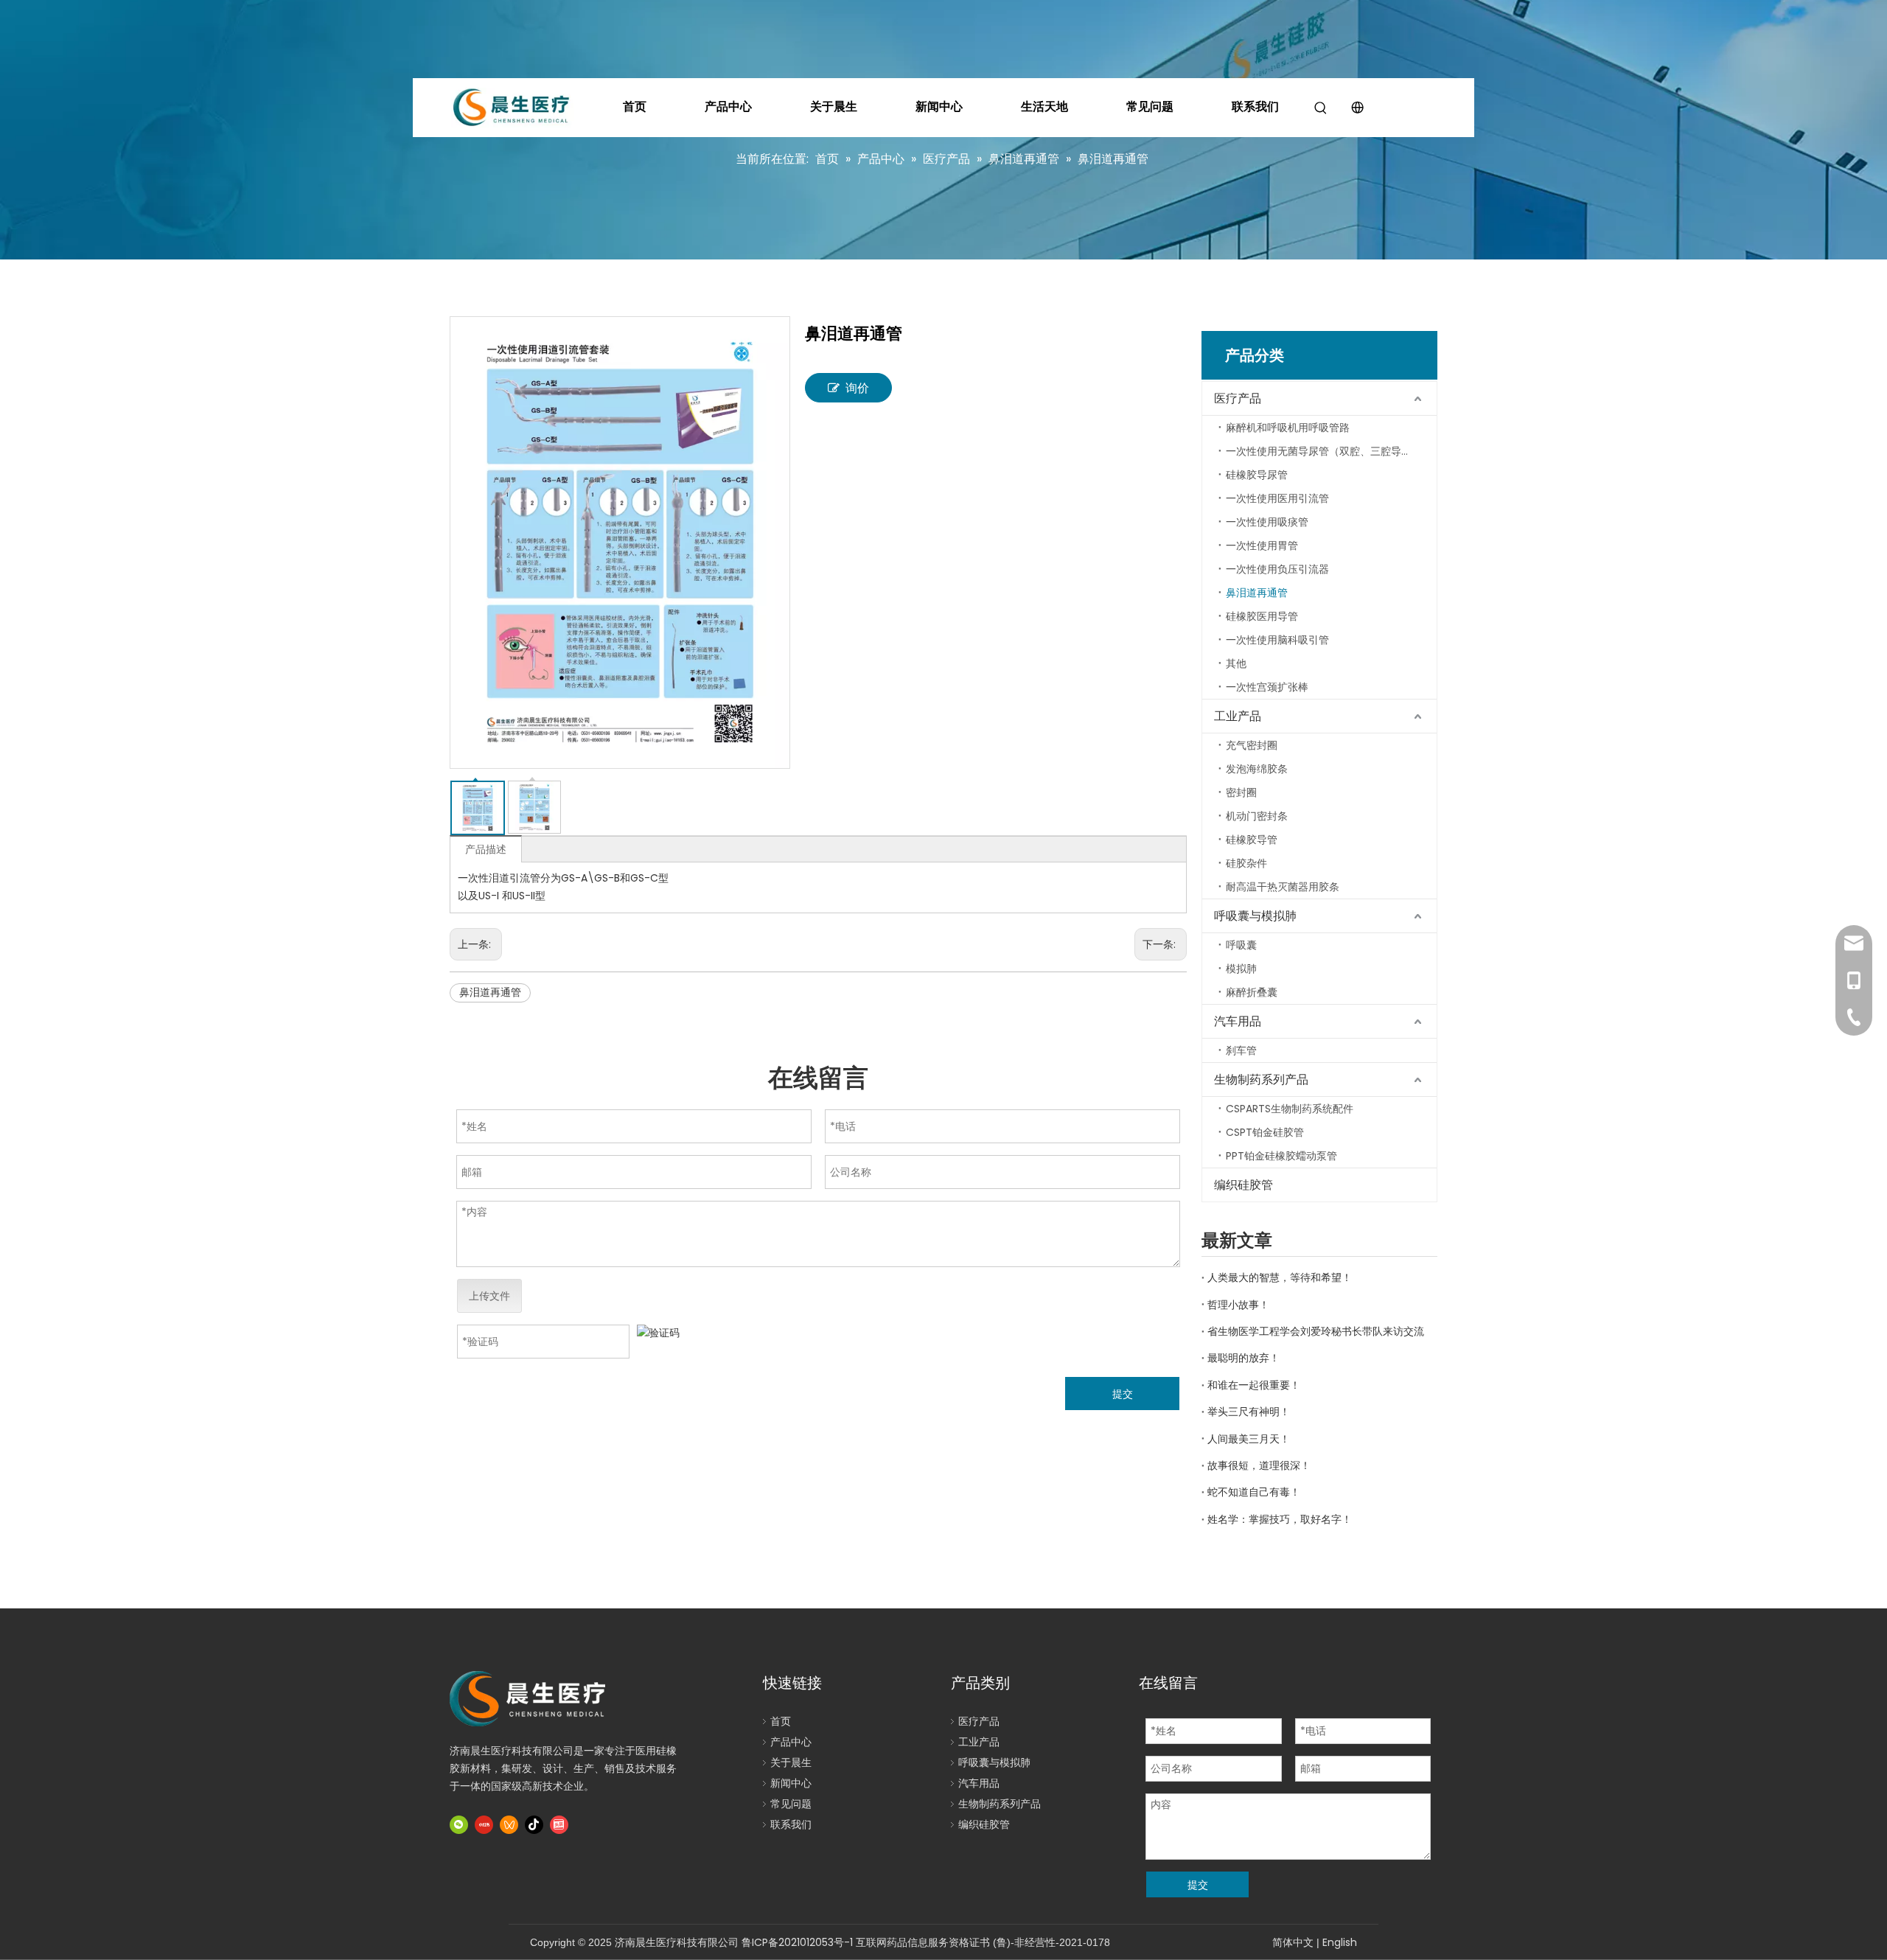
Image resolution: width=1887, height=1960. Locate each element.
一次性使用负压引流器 (1277, 569)
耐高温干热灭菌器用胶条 (1283, 887)
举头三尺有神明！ (1249, 1412)
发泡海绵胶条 (1257, 769)
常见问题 (1150, 107)
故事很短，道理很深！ (1259, 1465)
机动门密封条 (1257, 816)
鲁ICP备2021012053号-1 (797, 1942)
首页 (635, 107)
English (1340, 1942)
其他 (1236, 663)
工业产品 (1238, 716)
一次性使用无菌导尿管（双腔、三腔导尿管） (1329, 451)
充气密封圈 (1252, 745)
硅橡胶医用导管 (1262, 616)
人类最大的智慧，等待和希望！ (1280, 1277)
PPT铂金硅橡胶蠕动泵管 (1281, 1156)
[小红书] (484, 1825)
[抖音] (534, 1825)
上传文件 (489, 1296)
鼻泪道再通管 (490, 992)
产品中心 (728, 107)
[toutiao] (559, 1825)
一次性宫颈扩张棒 (1267, 687)
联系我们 (1255, 107)
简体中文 (1293, 1942)
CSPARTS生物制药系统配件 (1290, 1109)
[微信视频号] (509, 1825)
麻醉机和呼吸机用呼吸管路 (1288, 428)
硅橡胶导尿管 (1257, 475)
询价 (857, 388)
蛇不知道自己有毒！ (1254, 1492)
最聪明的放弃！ (1244, 1358)
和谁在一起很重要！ (1254, 1385)
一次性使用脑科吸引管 (1277, 640)
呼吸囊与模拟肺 (1255, 916)
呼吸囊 (1241, 945)
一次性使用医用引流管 (1277, 498)
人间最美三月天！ (1249, 1439)
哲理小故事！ (1238, 1305)
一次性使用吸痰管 (1267, 522)
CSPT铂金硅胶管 (1265, 1132)
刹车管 (1241, 1050)
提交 (1123, 1394)
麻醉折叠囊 (1252, 992)
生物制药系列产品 (1261, 1080)
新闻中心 (939, 107)
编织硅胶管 (1244, 1185)
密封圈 (1241, 792)
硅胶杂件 (1246, 863)
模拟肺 (1241, 969)
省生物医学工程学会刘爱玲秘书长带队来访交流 (1316, 1331)
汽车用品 (1238, 1021)
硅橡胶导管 (1252, 840)
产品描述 (486, 849)
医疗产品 (1238, 398)
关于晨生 (834, 107)
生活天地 (1044, 107)
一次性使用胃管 (1262, 545)
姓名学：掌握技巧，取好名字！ (1280, 1519)
